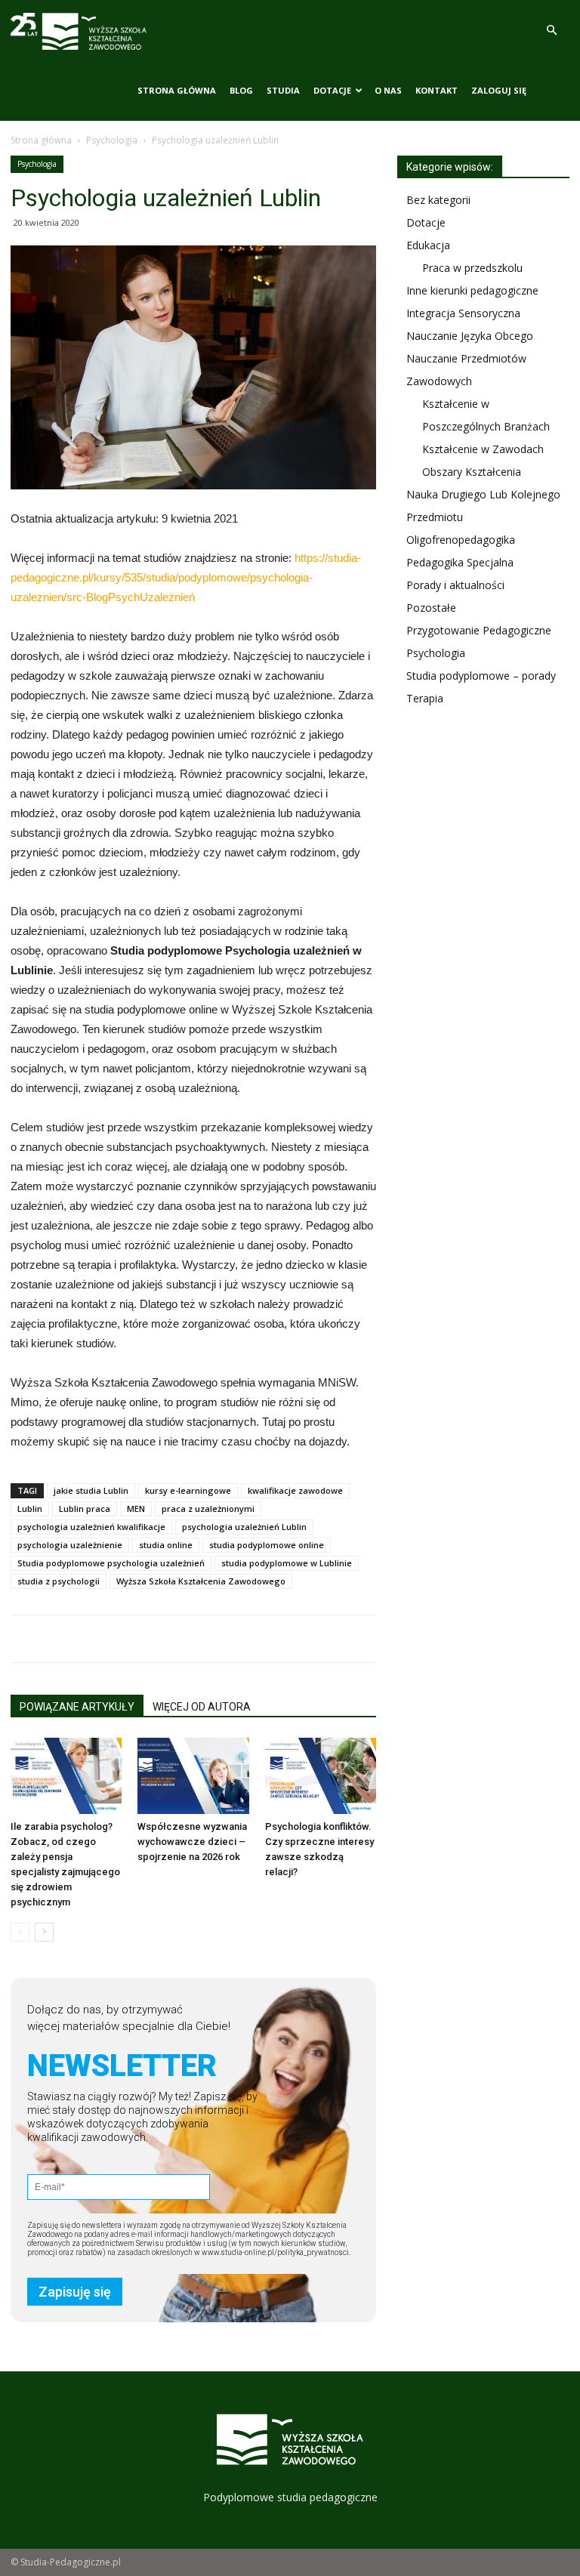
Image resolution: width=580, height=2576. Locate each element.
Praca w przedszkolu (472, 268)
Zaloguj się (499, 90)
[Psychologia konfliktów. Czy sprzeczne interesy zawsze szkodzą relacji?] (321, 1776)
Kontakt (437, 90)
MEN (136, 1509)
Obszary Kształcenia (472, 472)
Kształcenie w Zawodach (483, 449)
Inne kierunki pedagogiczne (472, 290)
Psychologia (112, 140)
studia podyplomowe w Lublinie (287, 1563)
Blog (241, 90)
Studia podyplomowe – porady (481, 676)
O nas (388, 90)
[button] (551, 31)
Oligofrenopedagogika (461, 540)
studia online (166, 1545)
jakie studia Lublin (91, 1490)
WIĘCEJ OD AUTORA (202, 1707)
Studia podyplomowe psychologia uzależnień (111, 1563)
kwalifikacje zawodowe (295, 1490)
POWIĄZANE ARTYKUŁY (77, 1707)
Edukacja (428, 245)
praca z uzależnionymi (208, 1509)
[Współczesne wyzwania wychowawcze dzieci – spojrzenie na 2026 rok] (193, 1776)
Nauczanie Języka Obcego (470, 336)
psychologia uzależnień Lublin (244, 1527)
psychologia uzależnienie (70, 1545)
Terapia (425, 698)
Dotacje (332, 90)
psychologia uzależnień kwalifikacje (91, 1527)
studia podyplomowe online (267, 1545)
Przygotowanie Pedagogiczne (479, 630)
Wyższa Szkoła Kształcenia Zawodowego (201, 1581)
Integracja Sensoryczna (463, 313)
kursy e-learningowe (188, 1490)
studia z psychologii (59, 1581)
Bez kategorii (438, 200)
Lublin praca (85, 1509)
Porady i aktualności (455, 585)
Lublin (30, 1509)
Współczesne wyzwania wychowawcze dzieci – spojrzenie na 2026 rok (192, 1842)
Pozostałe (431, 608)
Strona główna (177, 90)
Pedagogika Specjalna (460, 562)
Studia (283, 90)
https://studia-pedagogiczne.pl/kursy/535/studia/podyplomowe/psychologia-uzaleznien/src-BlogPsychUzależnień (186, 577)
